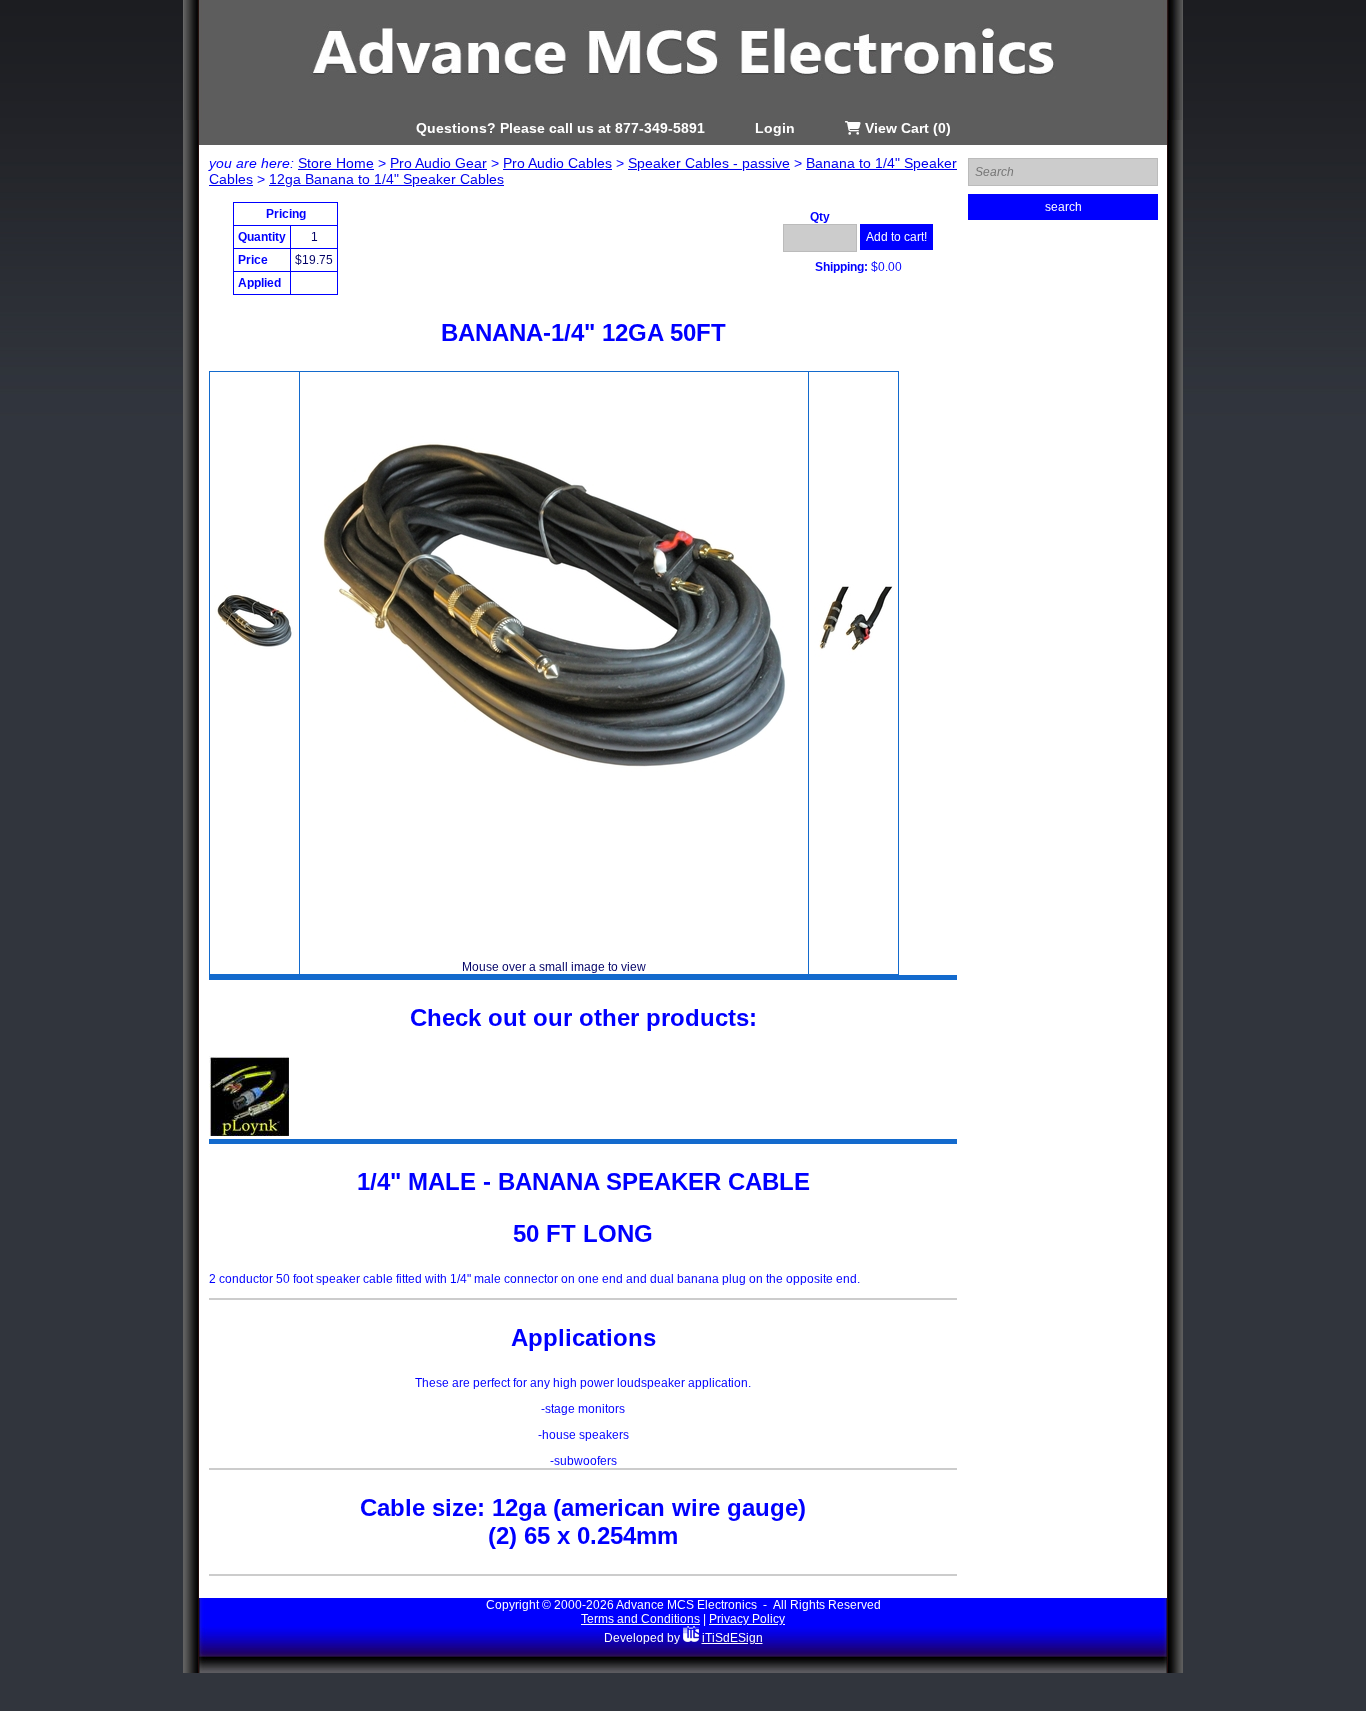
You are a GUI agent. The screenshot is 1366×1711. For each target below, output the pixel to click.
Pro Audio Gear (438, 163)
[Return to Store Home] (683, 116)
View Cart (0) (906, 128)
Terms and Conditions (640, 1619)
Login (775, 128)
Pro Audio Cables (557, 163)
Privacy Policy (747, 1619)
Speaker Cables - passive (709, 163)
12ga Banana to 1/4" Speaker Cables (386, 179)
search (1063, 207)
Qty (820, 217)
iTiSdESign (732, 1638)
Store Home (336, 163)
